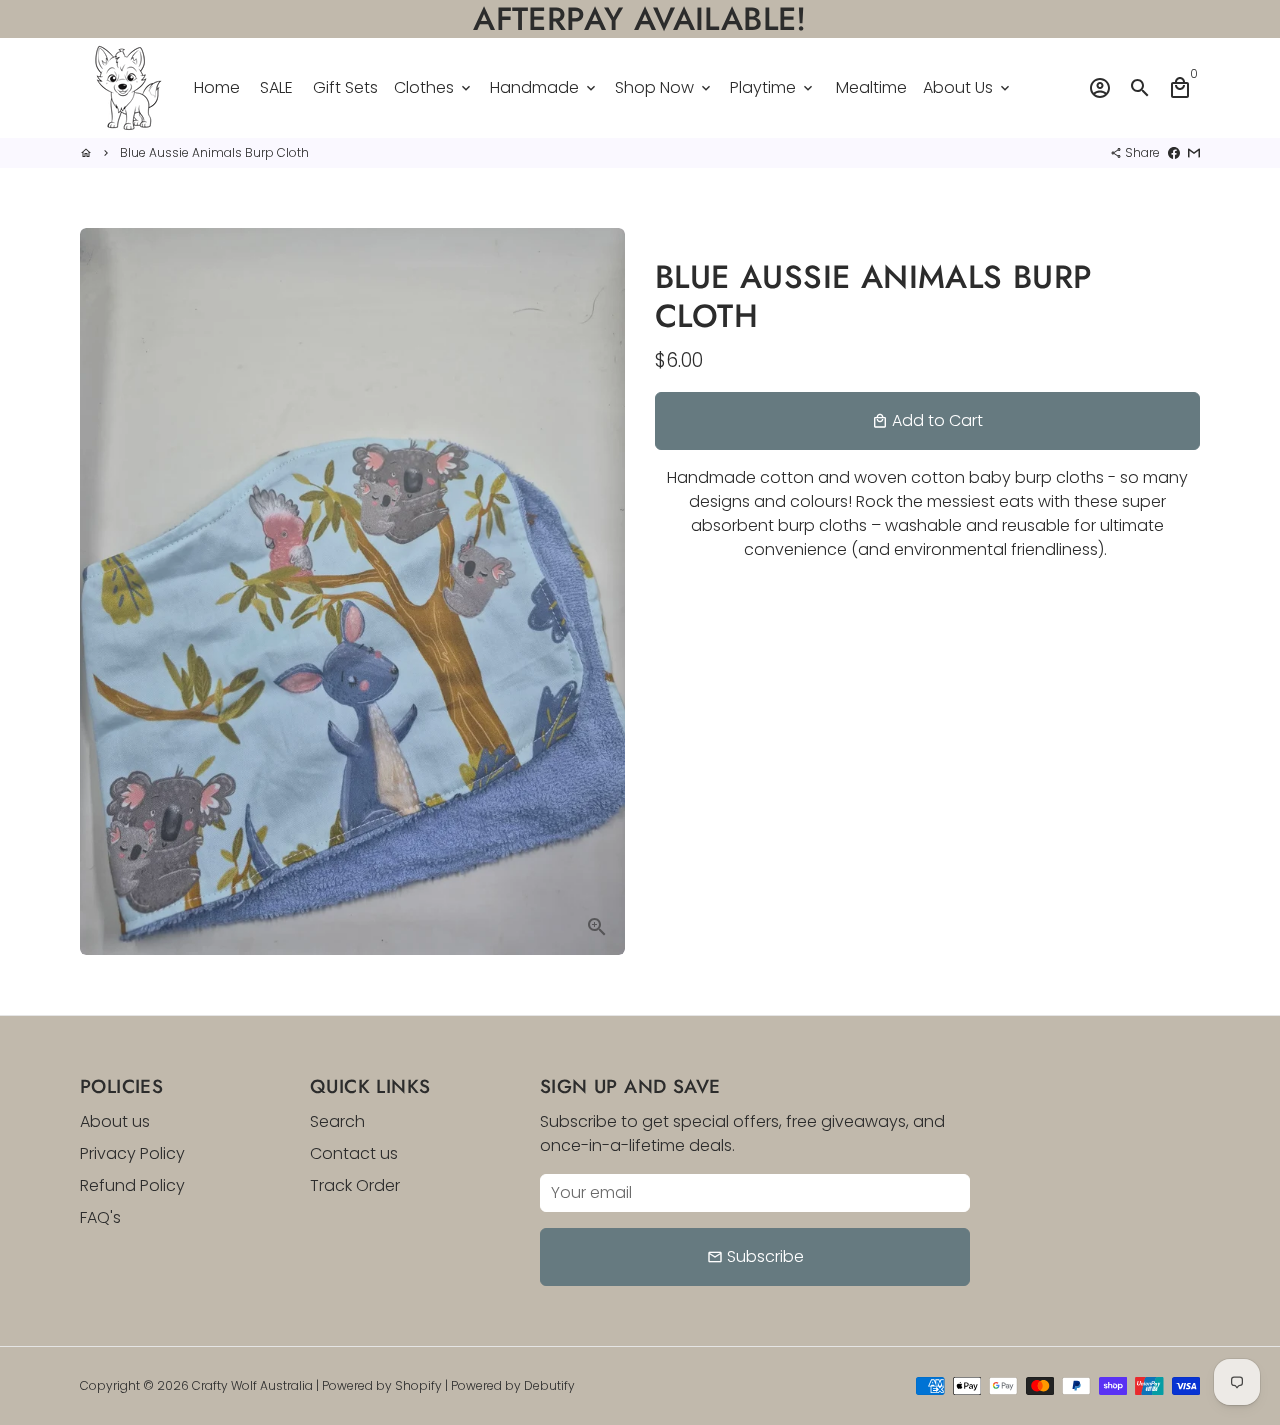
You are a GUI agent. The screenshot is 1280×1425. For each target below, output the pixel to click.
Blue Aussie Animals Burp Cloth (214, 152)
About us (115, 1121)
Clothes (434, 87)
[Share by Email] (1194, 152)
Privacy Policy (132, 1153)
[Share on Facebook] (1174, 152)
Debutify (549, 1385)
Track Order (355, 1185)
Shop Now (664, 87)
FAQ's (100, 1217)
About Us (968, 87)
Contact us (354, 1153)
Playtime (773, 87)
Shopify (418, 1385)
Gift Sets (345, 87)
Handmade (544, 87)
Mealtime (871, 87)
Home (217, 87)
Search (337, 1121)
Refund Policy (132, 1185)
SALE (276, 87)
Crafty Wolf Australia (252, 1385)
